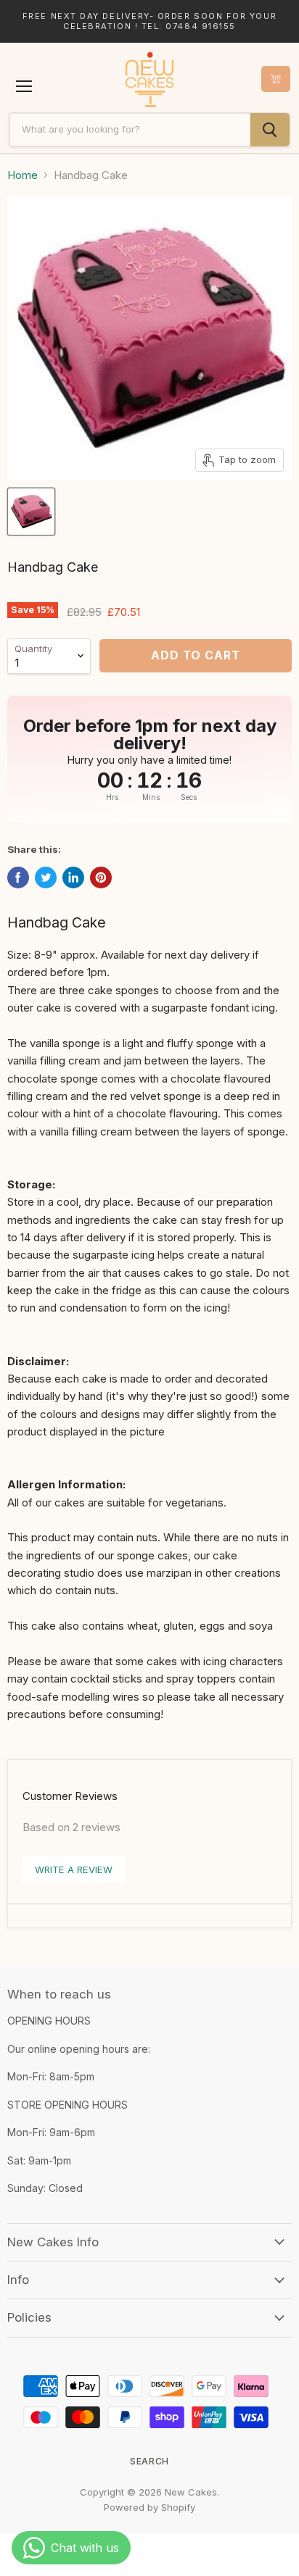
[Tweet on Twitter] (46, 878)
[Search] (270, 130)
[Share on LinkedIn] (73, 878)
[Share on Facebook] (18, 878)
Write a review (74, 1870)
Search (149, 2461)
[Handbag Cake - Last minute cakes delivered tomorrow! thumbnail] (31, 512)
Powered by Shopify (149, 2507)
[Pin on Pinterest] (101, 878)
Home (22, 175)
